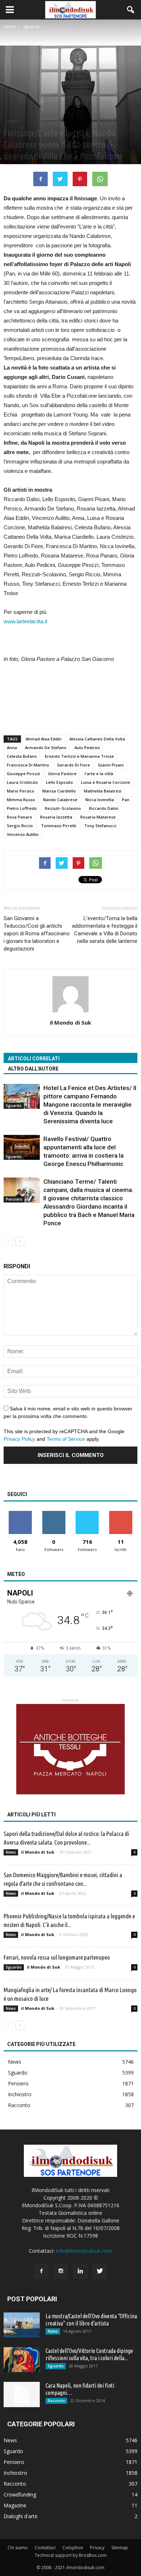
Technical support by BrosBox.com (71, 2555)
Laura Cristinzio (22, 782)
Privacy (97, 2548)
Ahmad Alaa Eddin (44, 739)
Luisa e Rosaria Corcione (106, 782)
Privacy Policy (19, 1439)
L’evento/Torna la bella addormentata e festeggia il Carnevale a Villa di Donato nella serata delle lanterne (105, 930)
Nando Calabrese (60, 800)
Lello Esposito (59, 782)
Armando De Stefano (46, 747)
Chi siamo (18, 2548)
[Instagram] (61, 2271)
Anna (12, 747)
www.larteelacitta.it (25, 621)
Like (20, 1514)
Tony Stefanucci (100, 826)
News (11, 1852)
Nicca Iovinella (100, 800)
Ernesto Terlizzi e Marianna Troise (79, 756)
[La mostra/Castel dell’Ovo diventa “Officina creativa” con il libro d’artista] (22, 2325)
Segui (54, 1514)
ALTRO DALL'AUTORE (33, 1069)
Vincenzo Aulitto (23, 834)
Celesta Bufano (22, 756)
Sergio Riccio (20, 826)
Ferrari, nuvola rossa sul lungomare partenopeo (57, 1957)
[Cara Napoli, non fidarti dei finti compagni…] (22, 2395)
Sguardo (13, 120)
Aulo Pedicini (87, 747)
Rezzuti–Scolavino (63, 808)
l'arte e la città (99, 774)
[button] (131, 10)
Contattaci (45, 2548)
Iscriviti (121, 1514)
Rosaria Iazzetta (56, 817)
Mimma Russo (21, 800)
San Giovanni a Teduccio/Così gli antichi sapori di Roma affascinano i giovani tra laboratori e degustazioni (37, 934)
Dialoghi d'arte (21, 2516)
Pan (126, 800)
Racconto (19, 2105)
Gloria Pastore (62, 774)
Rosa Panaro (20, 817)
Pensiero (14, 1199)
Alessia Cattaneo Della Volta (97, 739)
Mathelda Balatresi (103, 791)
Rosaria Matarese (98, 817)
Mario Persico (21, 791)
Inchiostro (20, 2094)
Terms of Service (66, 1439)
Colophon (73, 2548)
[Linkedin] (80, 2271)
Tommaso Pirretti (59, 826)
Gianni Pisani (111, 765)
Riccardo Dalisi (104, 808)
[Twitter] (100, 2271)
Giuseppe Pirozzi (23, 774)
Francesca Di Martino (28, 765)
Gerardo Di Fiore (74, 765)
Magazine (15, 2505)
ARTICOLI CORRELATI (34, 1059)
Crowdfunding (20, 2494)
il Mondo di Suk (70, 1022)
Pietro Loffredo (22, 808)
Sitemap (120, 2548)
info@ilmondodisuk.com (84, 2251)
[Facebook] (41, 2271)
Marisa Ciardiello (59, 791)
